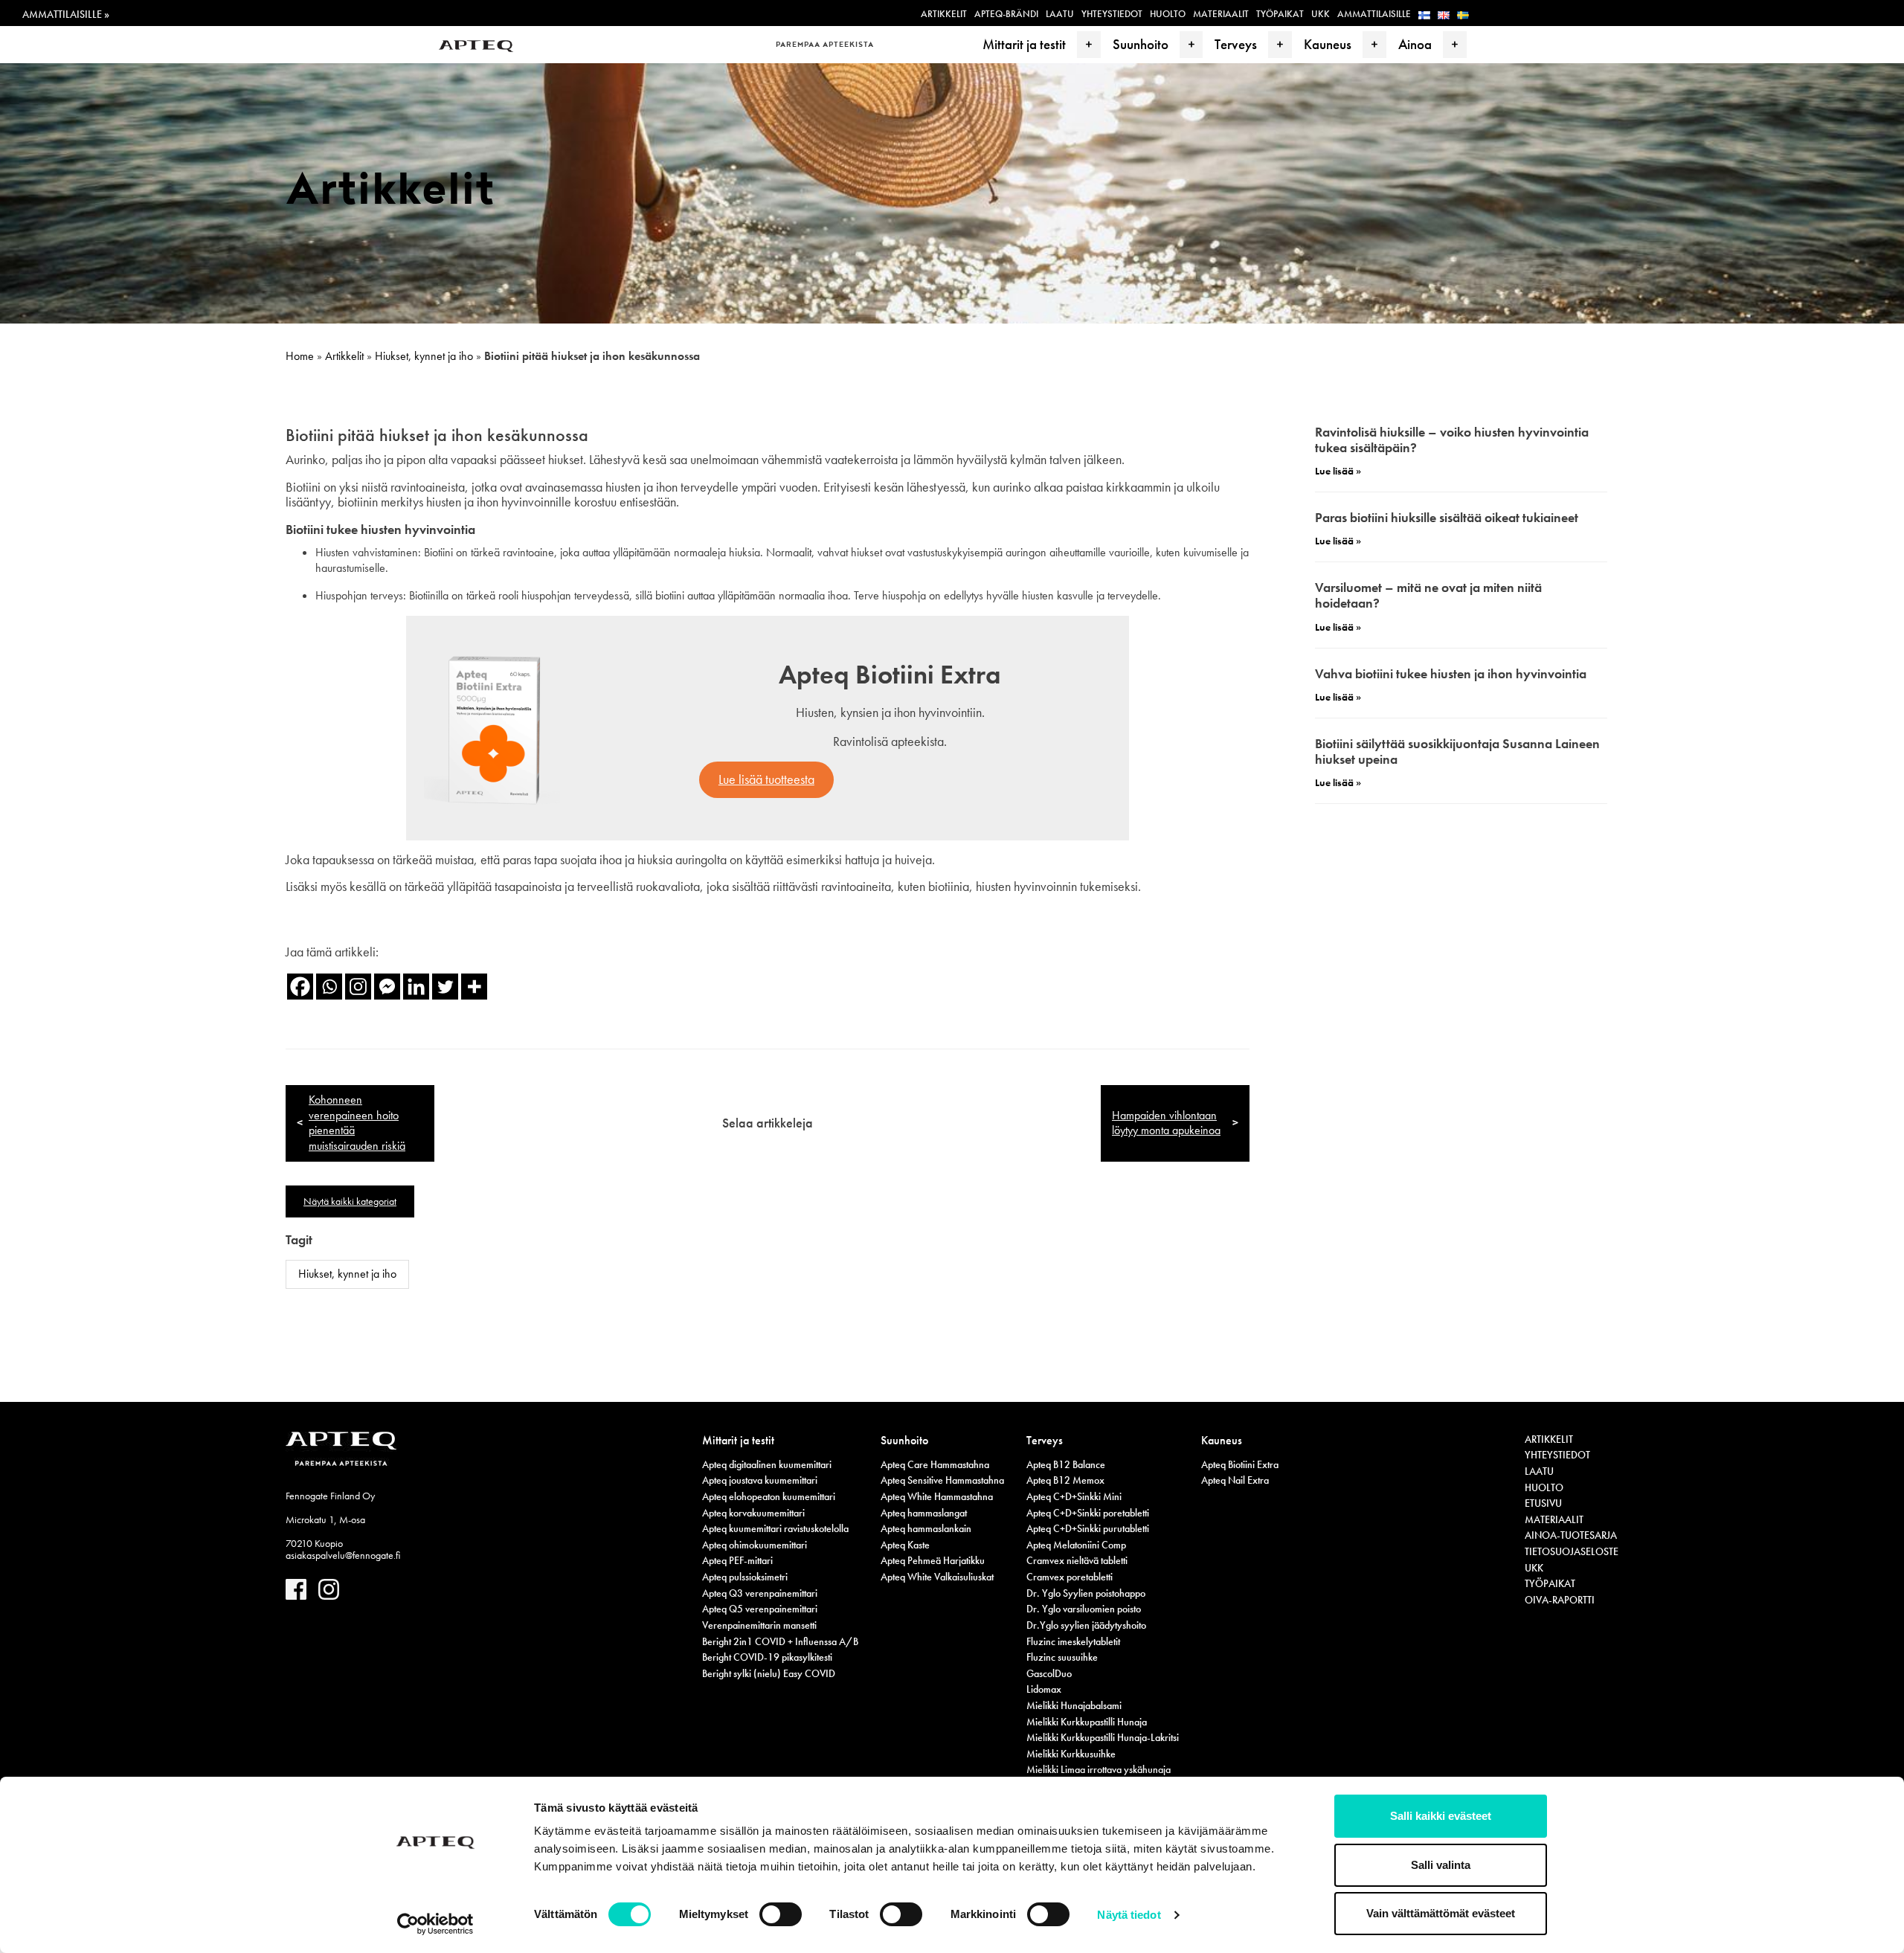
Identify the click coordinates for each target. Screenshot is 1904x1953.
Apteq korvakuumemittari (753, 1513)
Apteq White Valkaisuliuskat (937, 1577)
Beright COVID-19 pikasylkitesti (767, 1657)
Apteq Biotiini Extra (1240, 1464)
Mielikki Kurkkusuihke (1071, 1754)
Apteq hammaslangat (924, 1513)
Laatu (1060, 14)
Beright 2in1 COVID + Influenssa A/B (780, 1641)
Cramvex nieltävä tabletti (1077, 1560)
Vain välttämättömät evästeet (1441, 1913)
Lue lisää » (1338, 471)
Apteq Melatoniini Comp (1076, 1545)
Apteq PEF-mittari (737, 1560)
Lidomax (1044, 1689)
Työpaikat (1280, 14)
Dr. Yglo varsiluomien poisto (1084, 1609)
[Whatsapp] (329, 987)
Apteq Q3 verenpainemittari (760, 1593)
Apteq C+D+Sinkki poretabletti (1088, 1513)
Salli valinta (1441, 1865)
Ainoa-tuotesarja (1571, 1535)
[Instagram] (358, 987)
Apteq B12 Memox (1065, 1480)
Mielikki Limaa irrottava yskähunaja (1099, 1769)
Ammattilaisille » (66, 14)
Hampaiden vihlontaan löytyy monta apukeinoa (1166, 1123)
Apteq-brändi (1006, 14)
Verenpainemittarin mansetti (759, 1625)
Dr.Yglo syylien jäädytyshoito (1086, 1625)
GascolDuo (1049, 1673)
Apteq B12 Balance (1066, 1464)
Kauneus (1328, 44)
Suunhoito (1141, 44)
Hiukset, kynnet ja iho (424, 356)
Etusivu (1543, 1503)
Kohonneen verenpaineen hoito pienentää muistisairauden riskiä (357, 1123)
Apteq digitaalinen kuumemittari (767, 1464)
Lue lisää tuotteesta (766, 779)
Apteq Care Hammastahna (935, 1464)
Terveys (1236, 44)
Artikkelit (944, 14)
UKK (1321, 14)
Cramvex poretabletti (1070, 1577)
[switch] (781, 1914)
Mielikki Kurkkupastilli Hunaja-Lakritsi (1103, 1737)
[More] (474, 987)
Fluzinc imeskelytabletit (1073, 1641)
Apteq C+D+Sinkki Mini (1074, 1496)
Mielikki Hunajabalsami (1074, 1705)
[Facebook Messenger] (387, 987)
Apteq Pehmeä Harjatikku (933, 1560)
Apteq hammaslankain (926, 1528)
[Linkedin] (416, 987)
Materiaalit (1221, 14)
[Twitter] (445, 987)
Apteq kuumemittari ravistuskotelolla (775, 1528)
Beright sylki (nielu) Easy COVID (769, 1673)
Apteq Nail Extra (1235, 1480)
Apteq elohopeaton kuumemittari (769, 1496)
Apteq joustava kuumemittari (760, 1480)
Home (300, 356)
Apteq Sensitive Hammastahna (942, 1480)
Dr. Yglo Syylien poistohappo (1086, 1593)
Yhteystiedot (1112, 14)
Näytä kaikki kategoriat (350, 1201)
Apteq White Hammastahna (937, 1496)
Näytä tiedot (1129, 1915)
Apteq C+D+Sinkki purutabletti (1088, 1528)
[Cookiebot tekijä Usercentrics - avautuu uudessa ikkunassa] (435, 1924)
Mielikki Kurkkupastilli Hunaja (1087, 1722)
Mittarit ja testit (1024, 44)
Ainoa (1415, 44)
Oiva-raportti (1560, 1600)
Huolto (1168, 14)
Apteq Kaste (905, 1545)
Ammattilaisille (1374, 14)
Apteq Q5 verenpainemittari (760, 1609)
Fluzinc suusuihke (1062, 1657)
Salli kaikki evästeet (1441, 1816)
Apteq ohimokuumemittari (755, 1545)
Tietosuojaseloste (1572, 1551)
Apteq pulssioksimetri (745, 1577)
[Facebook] (300, 987)
